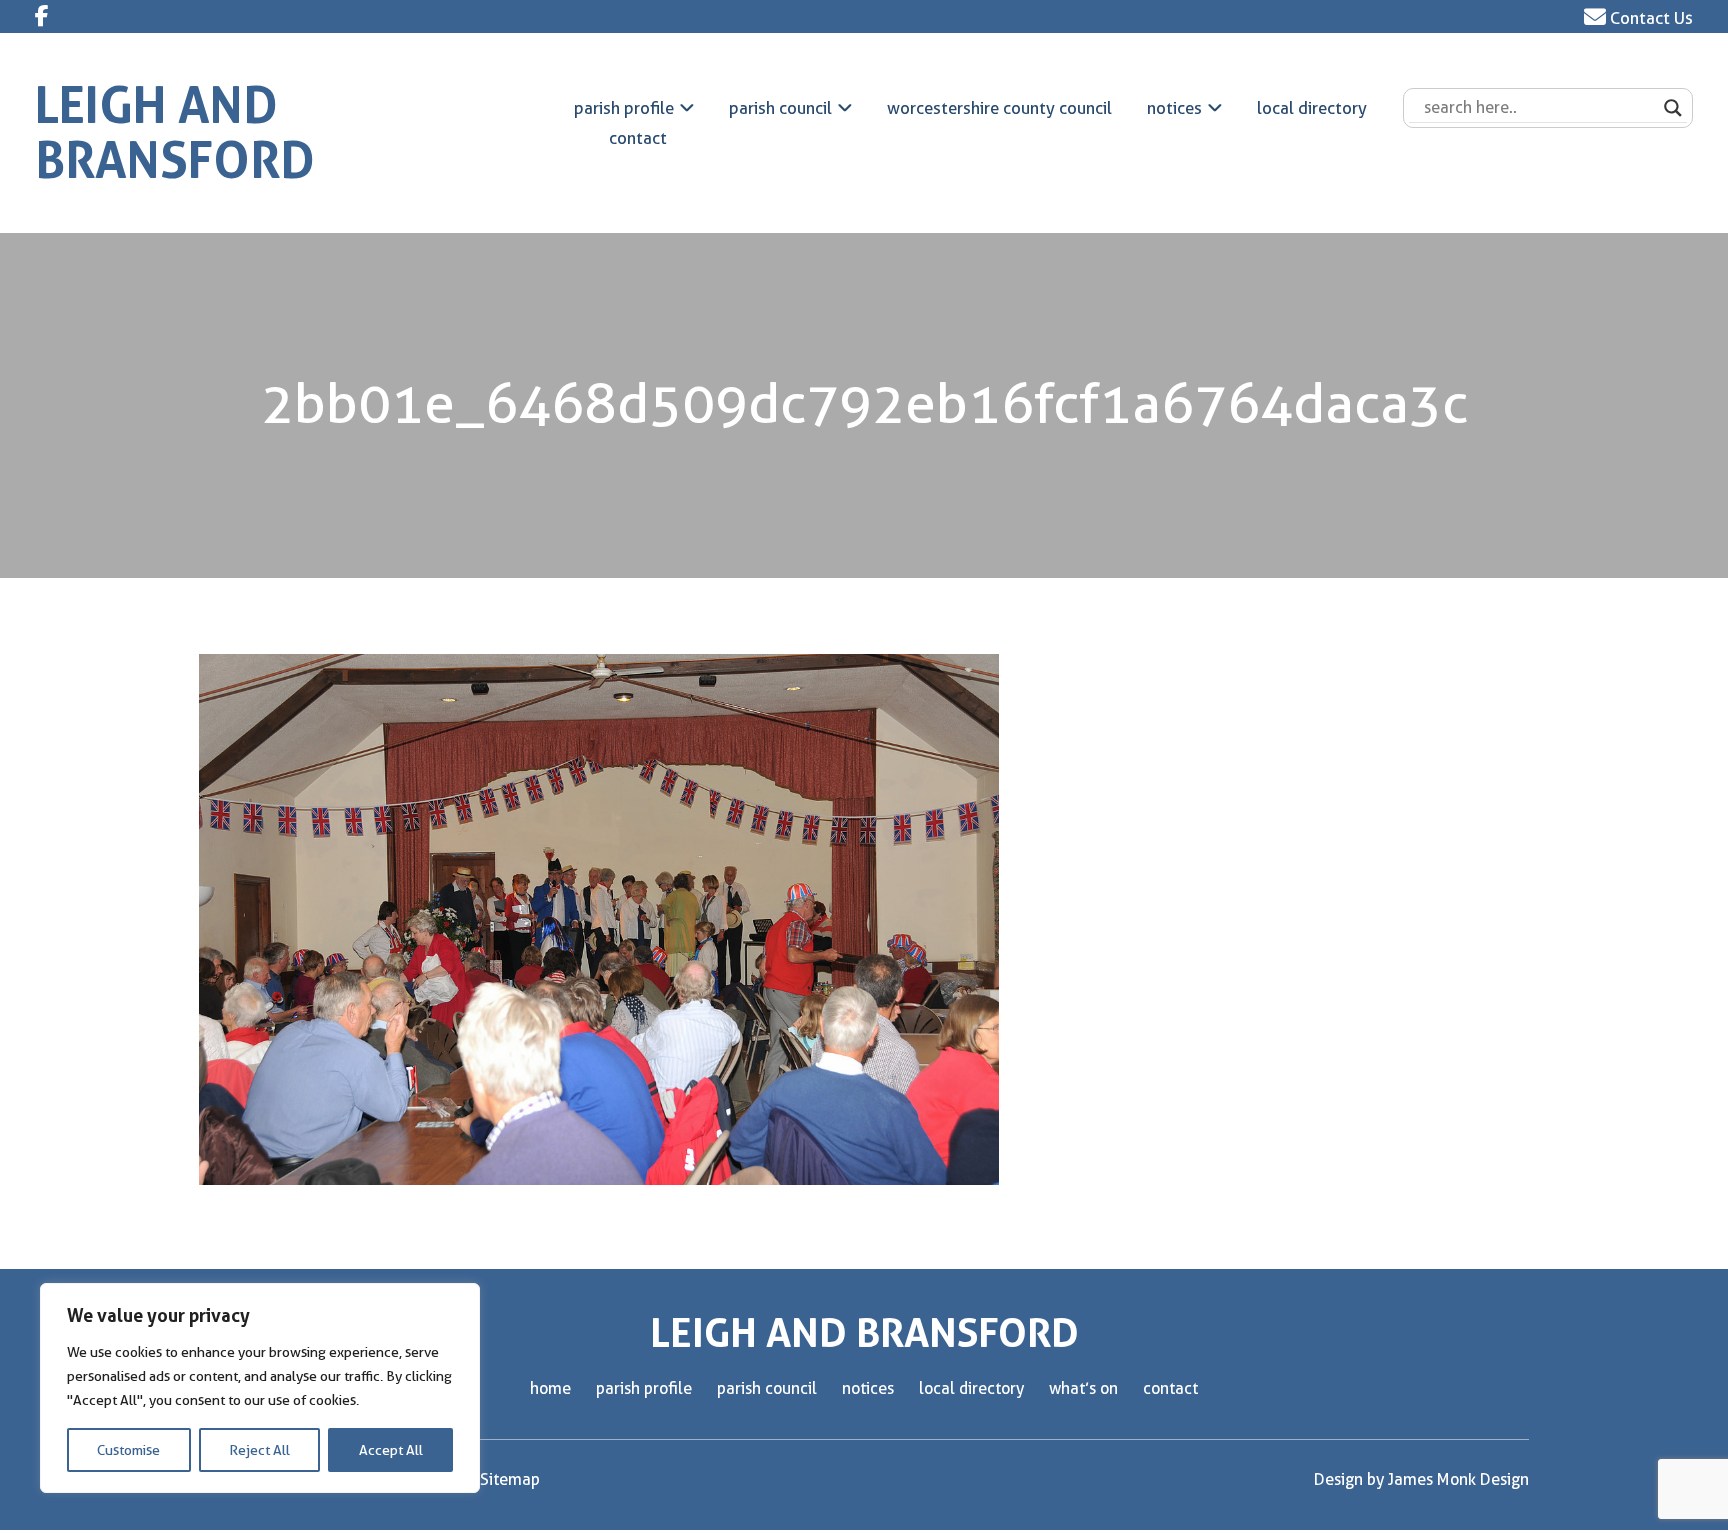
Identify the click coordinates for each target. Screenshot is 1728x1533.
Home (550, 1388)
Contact (638, 138)
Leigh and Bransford (175, 133)
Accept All (391, 1450)
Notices (1174, 108)
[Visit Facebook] (42, 16)
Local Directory (1312, 108)
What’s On (1083, 1388)
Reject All (259, 1450)
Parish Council (780, 108)
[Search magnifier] (1673, 108)
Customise (128, 1450)
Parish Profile (624, 108)
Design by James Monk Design (1421, 1479)
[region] (260, 1388)
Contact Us (1649, 18)
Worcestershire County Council (999, 108)
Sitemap (510, 1479)
